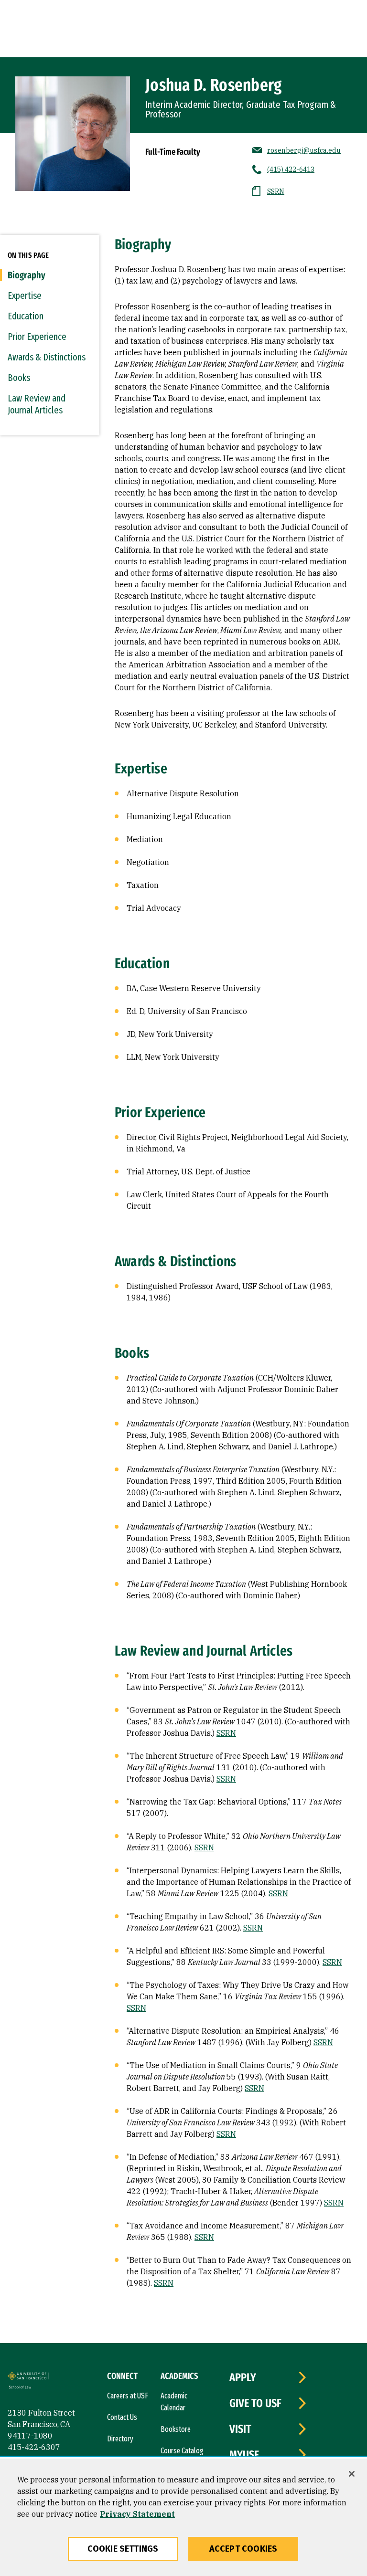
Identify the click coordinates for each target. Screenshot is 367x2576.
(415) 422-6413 (291, 169)
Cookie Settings (123, 2549)
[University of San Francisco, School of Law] (27, 2389)
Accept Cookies (243, 2549)
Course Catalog (182, 2451)
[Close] (352, 2474)
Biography (27, 275)
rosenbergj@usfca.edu (304, 150)
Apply (243, 2377)
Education (26, 316)
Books (19, 378)
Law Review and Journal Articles (37, 404)
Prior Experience (37, 337)
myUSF (244, 2455)
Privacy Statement (137, 2514)
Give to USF (255, 2403)
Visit (240, 2429)
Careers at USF (128, 2396)
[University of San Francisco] (28, 2377)
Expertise (25, 296)
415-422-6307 (34, 2447)
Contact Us (122, 2417)
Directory (120, 2439)
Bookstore (176, 2429)
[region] (183, 2517)
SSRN (276, 191)
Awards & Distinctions (47, 357)
